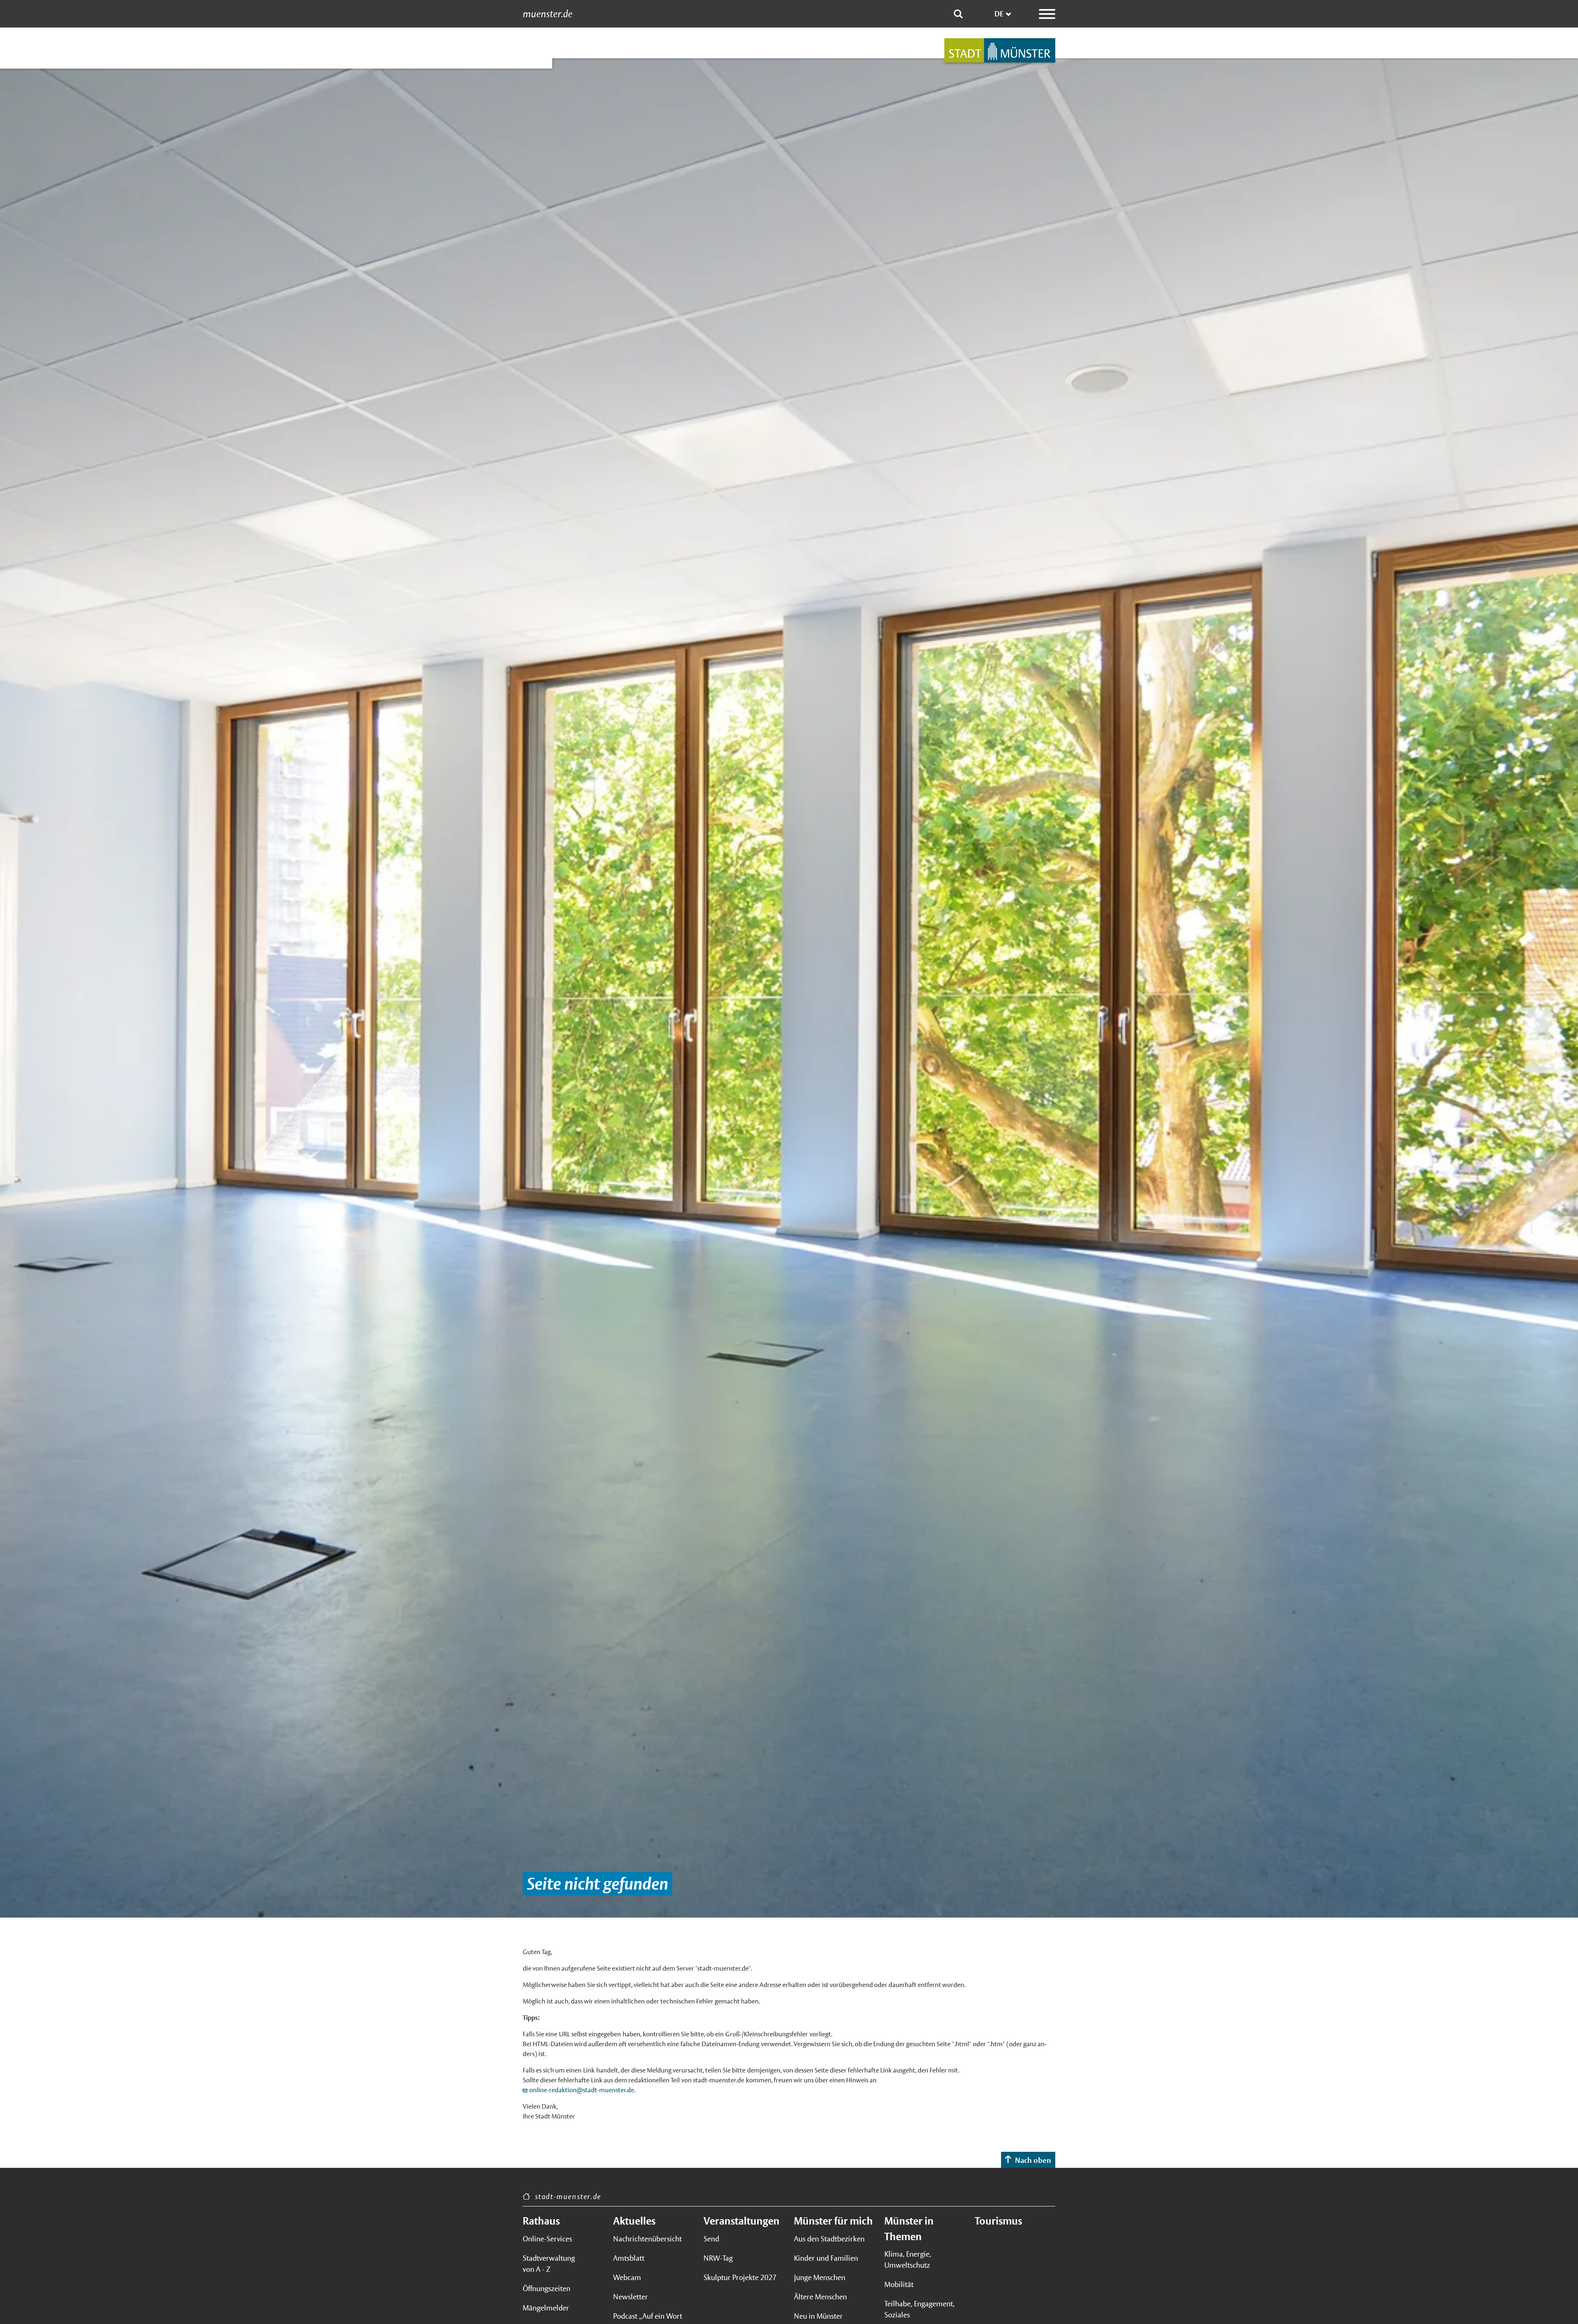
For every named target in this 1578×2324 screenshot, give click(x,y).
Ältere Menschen (820, 2297)
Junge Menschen (820, 2277)
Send (711, 2239)
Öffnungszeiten (547, 2288)
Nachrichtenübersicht (647, 2239)
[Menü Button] (1047, 14)
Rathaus (541, 2221)
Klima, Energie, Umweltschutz (908, 2259)
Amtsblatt (629, 2258)
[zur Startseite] (1000, 50)
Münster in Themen (909, 2229)
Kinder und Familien (826, 2258)
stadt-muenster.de (568, 2196)
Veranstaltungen (742, 2221)
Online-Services (547, 2239)
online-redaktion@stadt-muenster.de (582, 2090)
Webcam (627, 2277)
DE (999, 14)
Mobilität (899, 2284)
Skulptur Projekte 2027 (740, 2277)
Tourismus (998, 2221)
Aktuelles (634, 2221)
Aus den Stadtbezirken (829, 2239)
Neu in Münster (818, 2316)
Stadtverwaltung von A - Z (549, 2264)
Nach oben (1033, 2160)
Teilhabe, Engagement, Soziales (919, 2309)
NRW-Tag (718, 2258)
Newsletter (631, 2297)
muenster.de (548, 14)
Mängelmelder (546, 2308)
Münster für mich (833, 2221)
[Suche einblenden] (958, 14)
